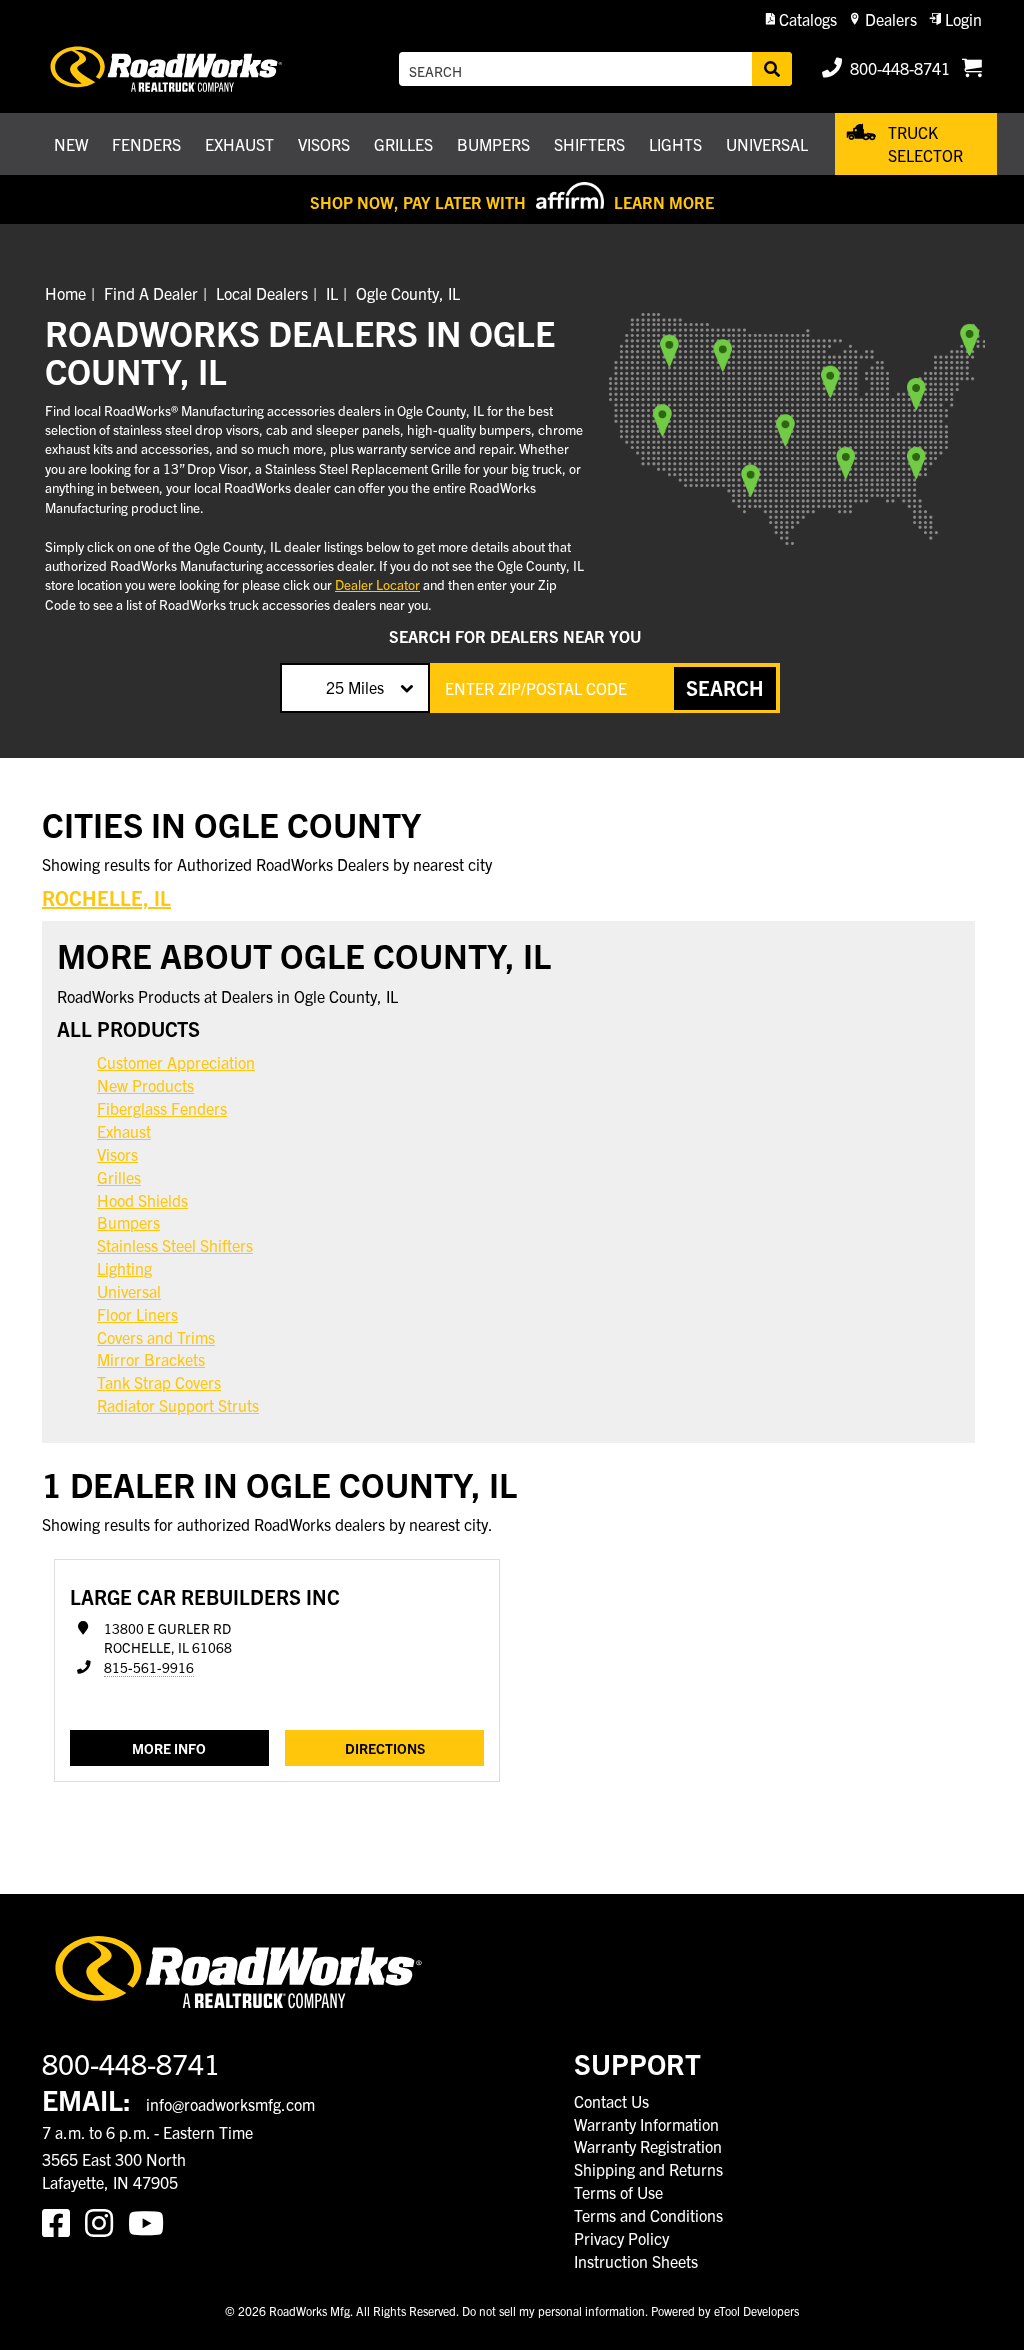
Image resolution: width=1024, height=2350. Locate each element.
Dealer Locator (377, 584)
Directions (385, 1748)
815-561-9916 (149, 1667)
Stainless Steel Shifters (175, 1245)
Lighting (124, 1268)
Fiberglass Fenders (162, 1108)
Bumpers (128, 1222)
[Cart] (972, 69)
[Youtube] (150, 2221)
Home (65, 293)
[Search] (772, 69)
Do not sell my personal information (553, 2310)
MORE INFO (169, 1748)
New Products (145, 1085)
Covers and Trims (156, 1337)
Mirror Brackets (151, 1359)
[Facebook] (63, 2221)
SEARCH (725, 687)
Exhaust (124, 1131)
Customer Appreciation (176, 1062)
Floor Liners (137, 1314)
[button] (801, 19)
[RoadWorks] (168, 69)
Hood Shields (142, 1200)
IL (332, 293)
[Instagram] (106, 2221)
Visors (117, 1154)
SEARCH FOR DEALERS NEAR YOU (515, 636)
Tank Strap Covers (159, 1382)
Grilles (119, 1177)
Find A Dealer (151, 293)
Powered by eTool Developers (725, 2310)
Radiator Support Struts (178, 1405)
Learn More (664, 202)
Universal (129, 1291)
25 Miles (355, 687)
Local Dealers (262, 293)
